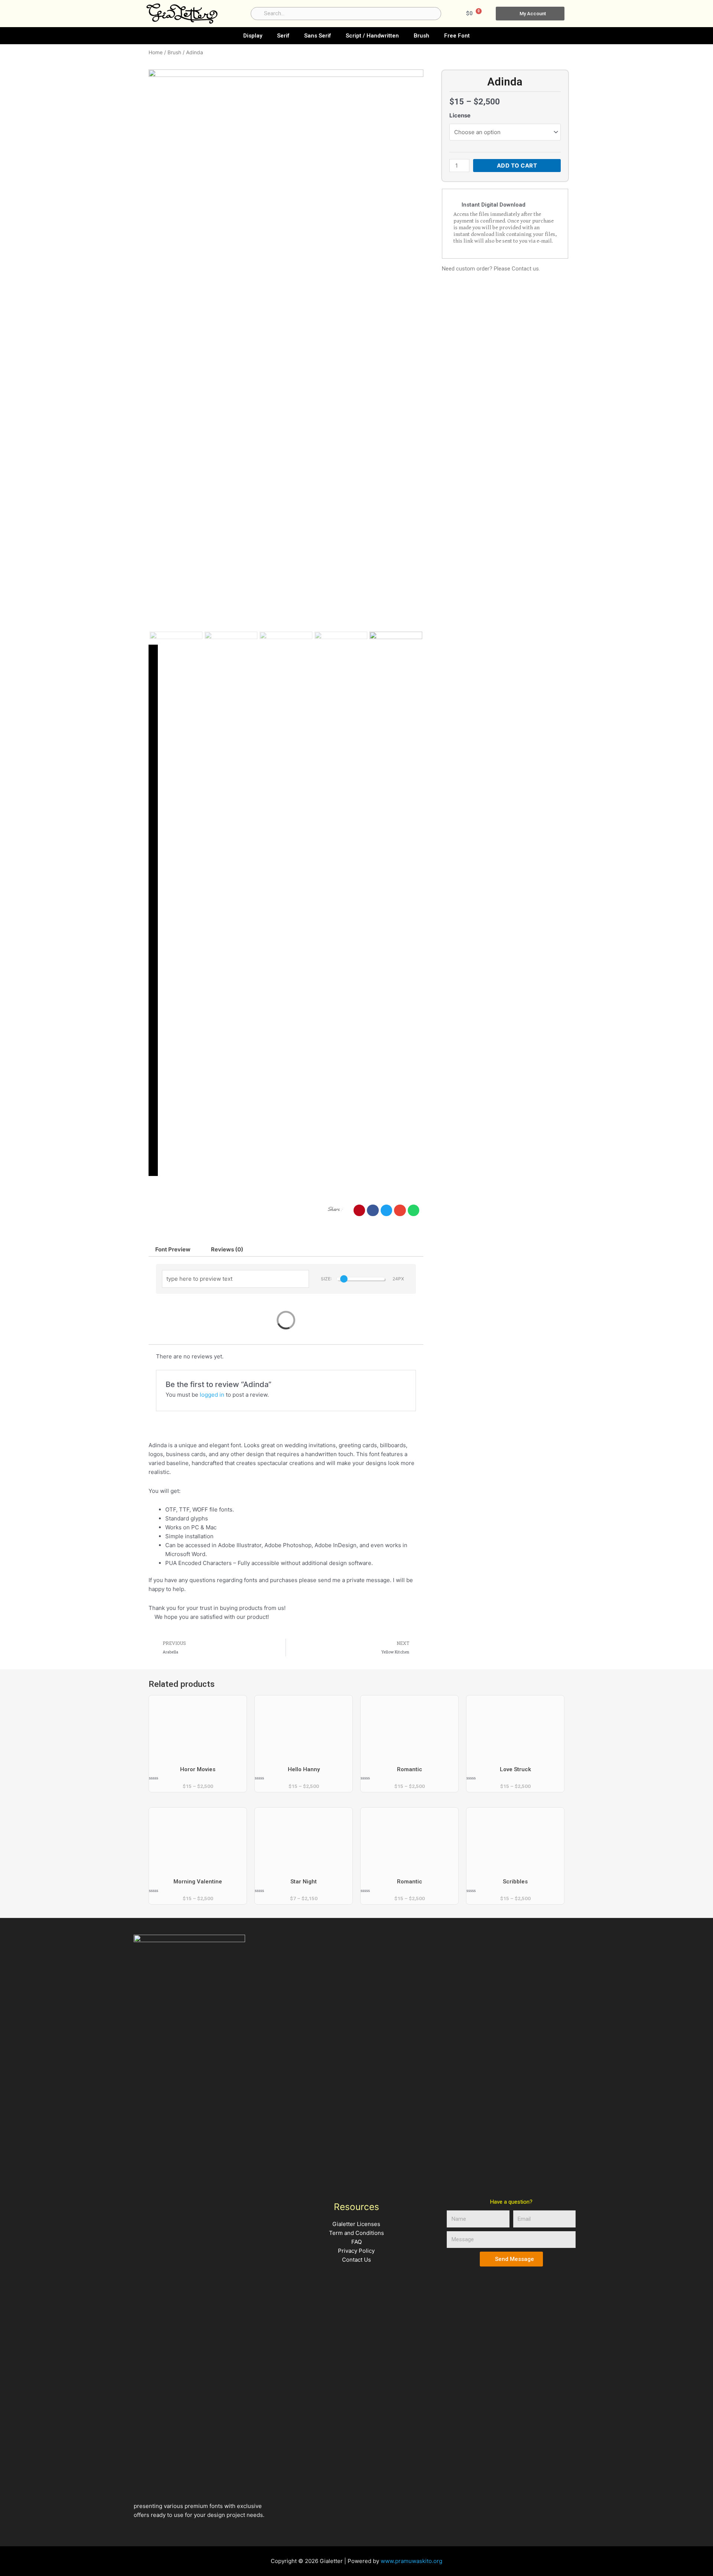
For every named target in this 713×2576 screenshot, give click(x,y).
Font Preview (173, 1249)
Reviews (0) (227, 1249)
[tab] (173, 1249)
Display (253, 36)
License (460, 115)
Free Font (457, 36)
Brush (421, 36)
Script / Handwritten (372, 36)
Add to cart (517, 166)
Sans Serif (318, 36)
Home (156, 52)
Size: (326, 1279)
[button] (359, 1211)
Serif (283, 36)
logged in (212, 1395)
